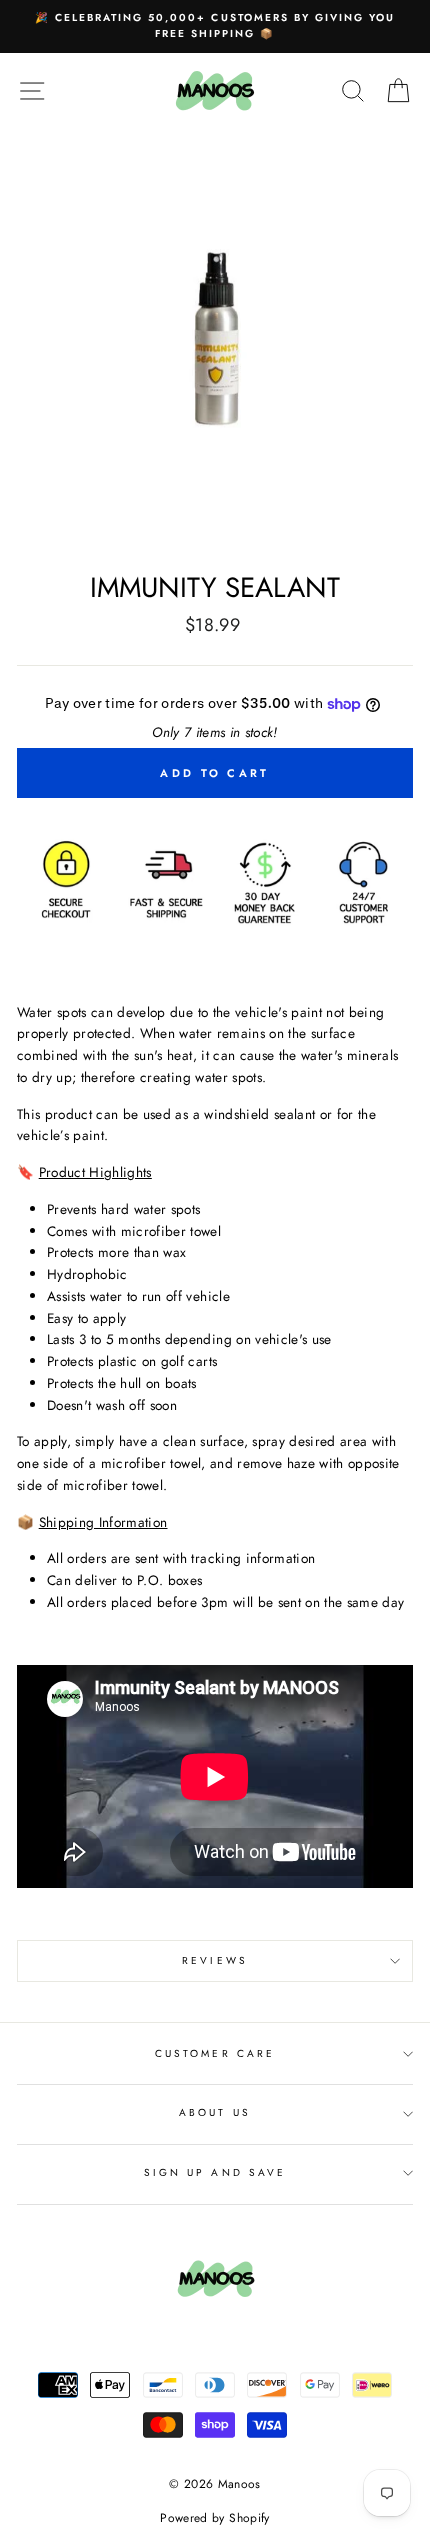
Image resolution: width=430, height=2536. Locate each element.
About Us (214, 2112)
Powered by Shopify (214, 2518)
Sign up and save (215, 2172)
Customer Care (215, 2053)
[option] (215, 26)
